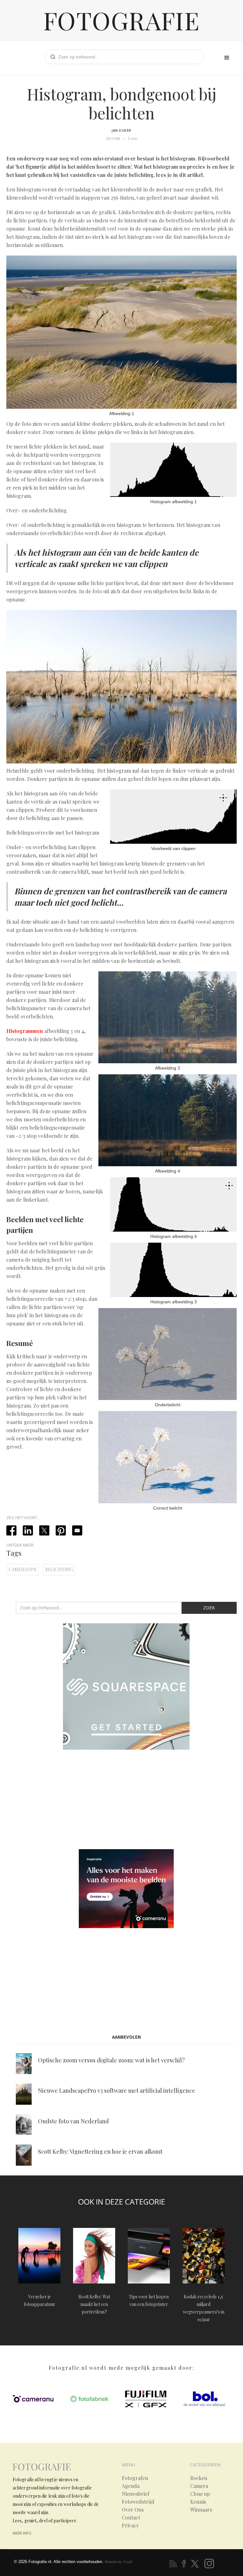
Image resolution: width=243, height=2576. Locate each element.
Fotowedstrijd (138, 2502)
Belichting (59, 1569)
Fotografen (135, 2478)
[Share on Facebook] (11, 1530)
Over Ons (133, 2510)
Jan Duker (121, 130)
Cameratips (22, 1569)
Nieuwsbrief (136, 2494)
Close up (200, 2494)
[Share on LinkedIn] (28, 1530)
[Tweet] (44, 1530)
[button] (227, 58)
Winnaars (201, 2510)
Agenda (131, 2486)
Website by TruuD (119, 2562)
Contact (131, 2518)
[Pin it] (61, 1530)
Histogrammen (25, 1031)
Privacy (130, 2525)
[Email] (77, 1530)
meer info (22, 2533)
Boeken (199, 2478)
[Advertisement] (126, 1801)
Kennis (198, 2502)
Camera (199, 2486)
